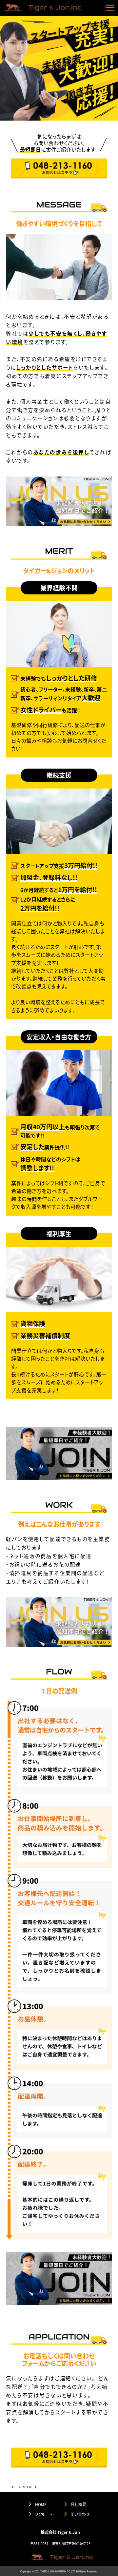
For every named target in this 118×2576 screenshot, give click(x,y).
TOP (13, 2487)
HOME (41, 2504)
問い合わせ (80, 2514)
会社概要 (78, 2504)
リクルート (44, 2514)
